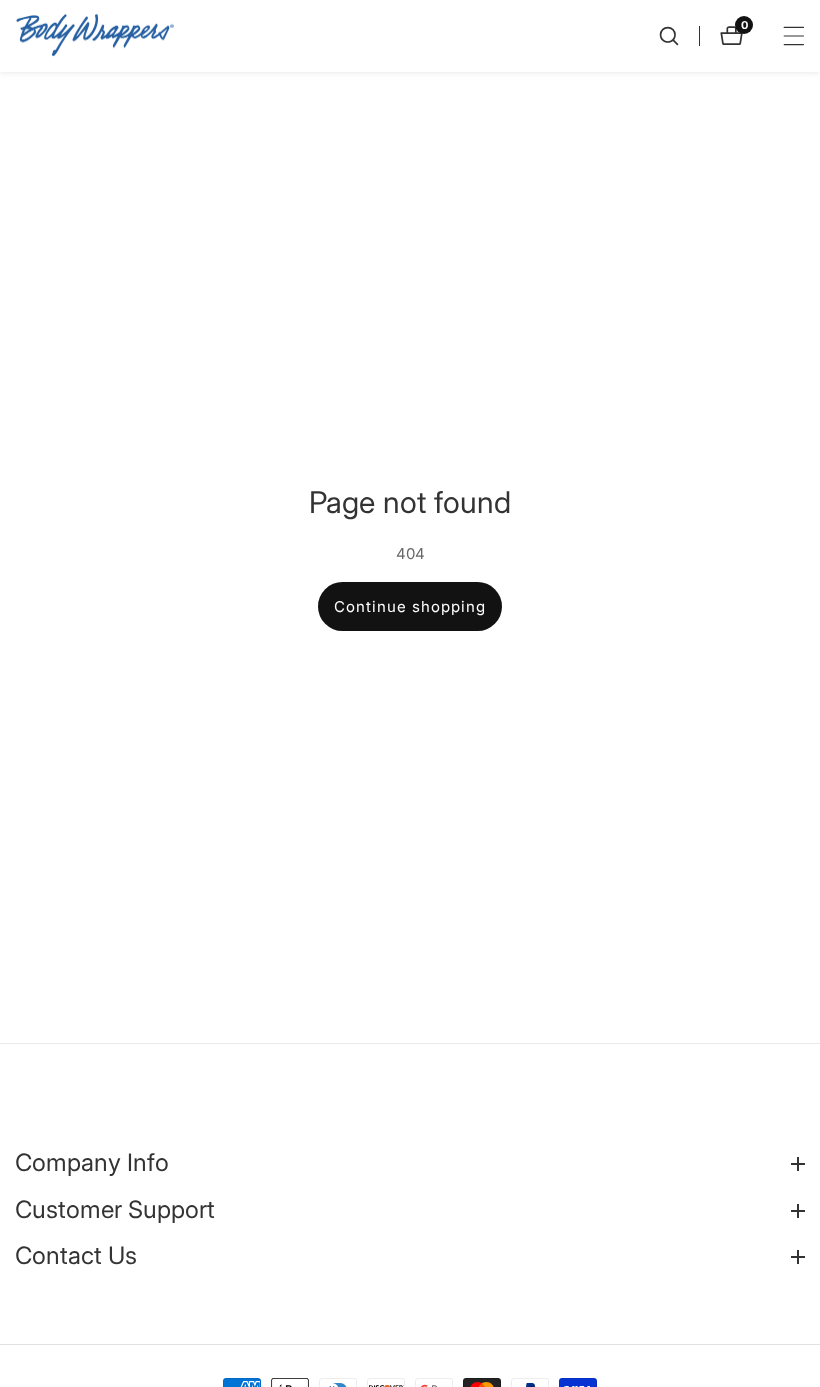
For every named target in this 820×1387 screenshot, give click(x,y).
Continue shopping (410, 606)
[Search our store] (679, 36)
